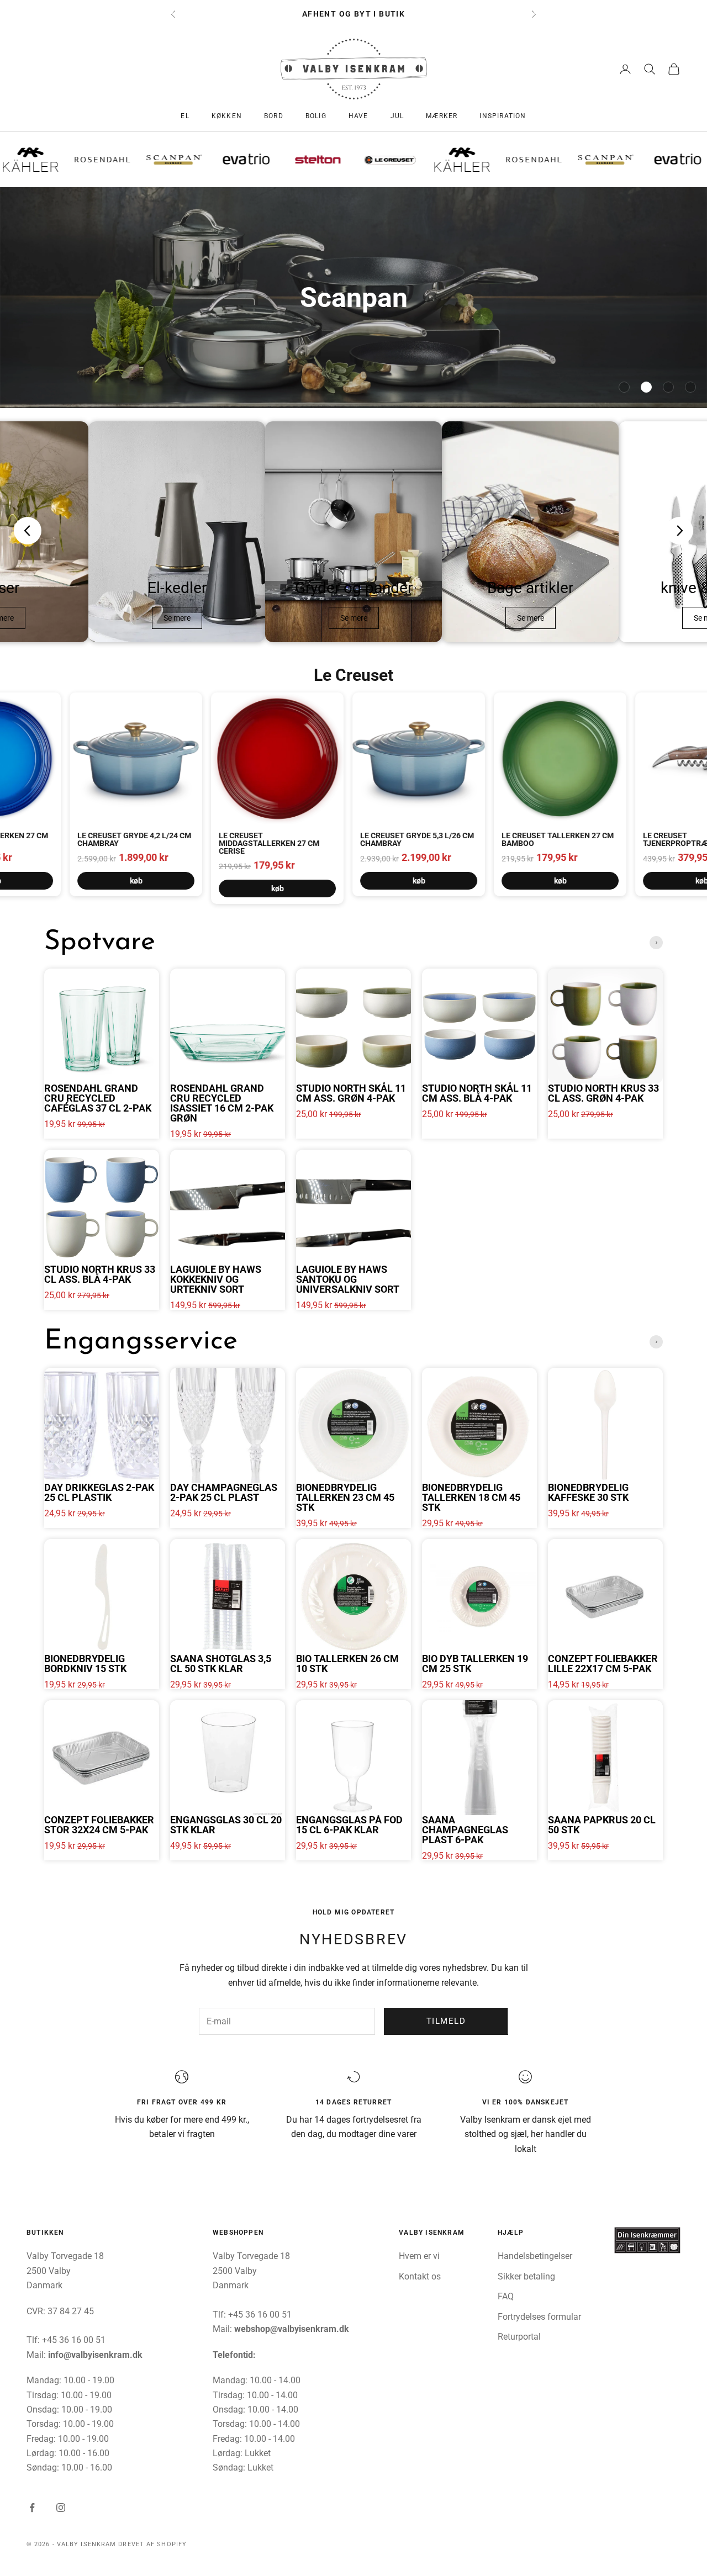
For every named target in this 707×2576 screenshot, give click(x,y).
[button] (624, 387)
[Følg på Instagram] (61, 2508)
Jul (397, 116)
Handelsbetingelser (535, 2256)
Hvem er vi (419, 2256)
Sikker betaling (526, 2276)
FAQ (506, 2296)
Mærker (442, 116)
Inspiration (503, 116)
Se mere (177, 618)
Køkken (227, 116)
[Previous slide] (28, 531)
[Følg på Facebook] (32, 2508)
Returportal (519, 2337)
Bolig (316, 116)
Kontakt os (420, 2276)
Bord (274, 116)
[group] (353, 298)
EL (185, 116)
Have (358, 116)
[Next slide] (679, 531)
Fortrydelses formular (539, 2317)
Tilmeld (446, 2021)
